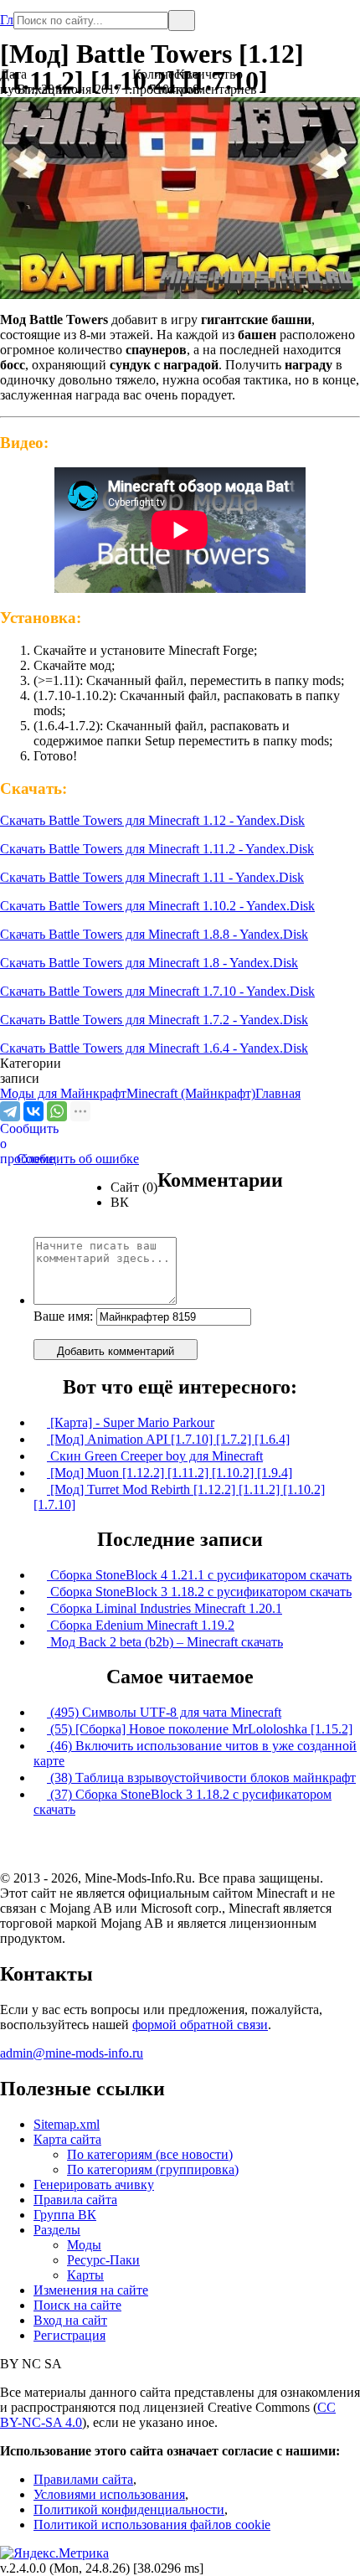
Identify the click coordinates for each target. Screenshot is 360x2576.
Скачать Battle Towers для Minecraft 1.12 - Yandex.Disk (152, 820)
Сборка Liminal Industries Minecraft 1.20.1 (165, 1608)
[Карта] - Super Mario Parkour (131, 1422)
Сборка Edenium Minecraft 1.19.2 (141, 1625)
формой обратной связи (200, 2025)
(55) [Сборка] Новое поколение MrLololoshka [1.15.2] (200, 1729)
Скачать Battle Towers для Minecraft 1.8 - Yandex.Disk (149, 963)
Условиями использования (109, 2494)
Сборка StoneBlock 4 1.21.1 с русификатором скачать (199, 1575)
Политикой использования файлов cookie (152, 2524)
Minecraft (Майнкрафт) (191, 1093)
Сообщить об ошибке (69, 1159)
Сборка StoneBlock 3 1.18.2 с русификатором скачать (199, 1592)
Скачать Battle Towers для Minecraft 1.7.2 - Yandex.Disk (154, 1020)
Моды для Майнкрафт (63, 1093)
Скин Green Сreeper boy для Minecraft (155, 1456)
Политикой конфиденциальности (129, 2509)
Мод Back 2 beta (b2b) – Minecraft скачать (165, 1642)
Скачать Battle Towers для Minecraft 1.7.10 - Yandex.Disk (157, 991)
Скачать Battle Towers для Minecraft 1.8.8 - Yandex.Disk (154, 934)
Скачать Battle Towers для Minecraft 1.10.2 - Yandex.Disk (157, 906)
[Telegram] (10, 1111)
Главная (7, 13)
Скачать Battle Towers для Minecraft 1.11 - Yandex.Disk (152, 877)
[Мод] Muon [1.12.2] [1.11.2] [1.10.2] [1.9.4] (170, 1473)
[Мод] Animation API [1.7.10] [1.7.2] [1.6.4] (168, 1439)
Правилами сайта (83, 2479)
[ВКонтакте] (33, 1111)
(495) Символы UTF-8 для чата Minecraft (164, 1712)
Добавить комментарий (116, 1351)
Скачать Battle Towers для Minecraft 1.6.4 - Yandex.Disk (154, 1048)
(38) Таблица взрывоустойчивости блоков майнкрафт (201, 1777)
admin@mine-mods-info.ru (72, 2053)
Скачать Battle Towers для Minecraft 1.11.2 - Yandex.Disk (157, 849)
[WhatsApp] (57, 1111)
